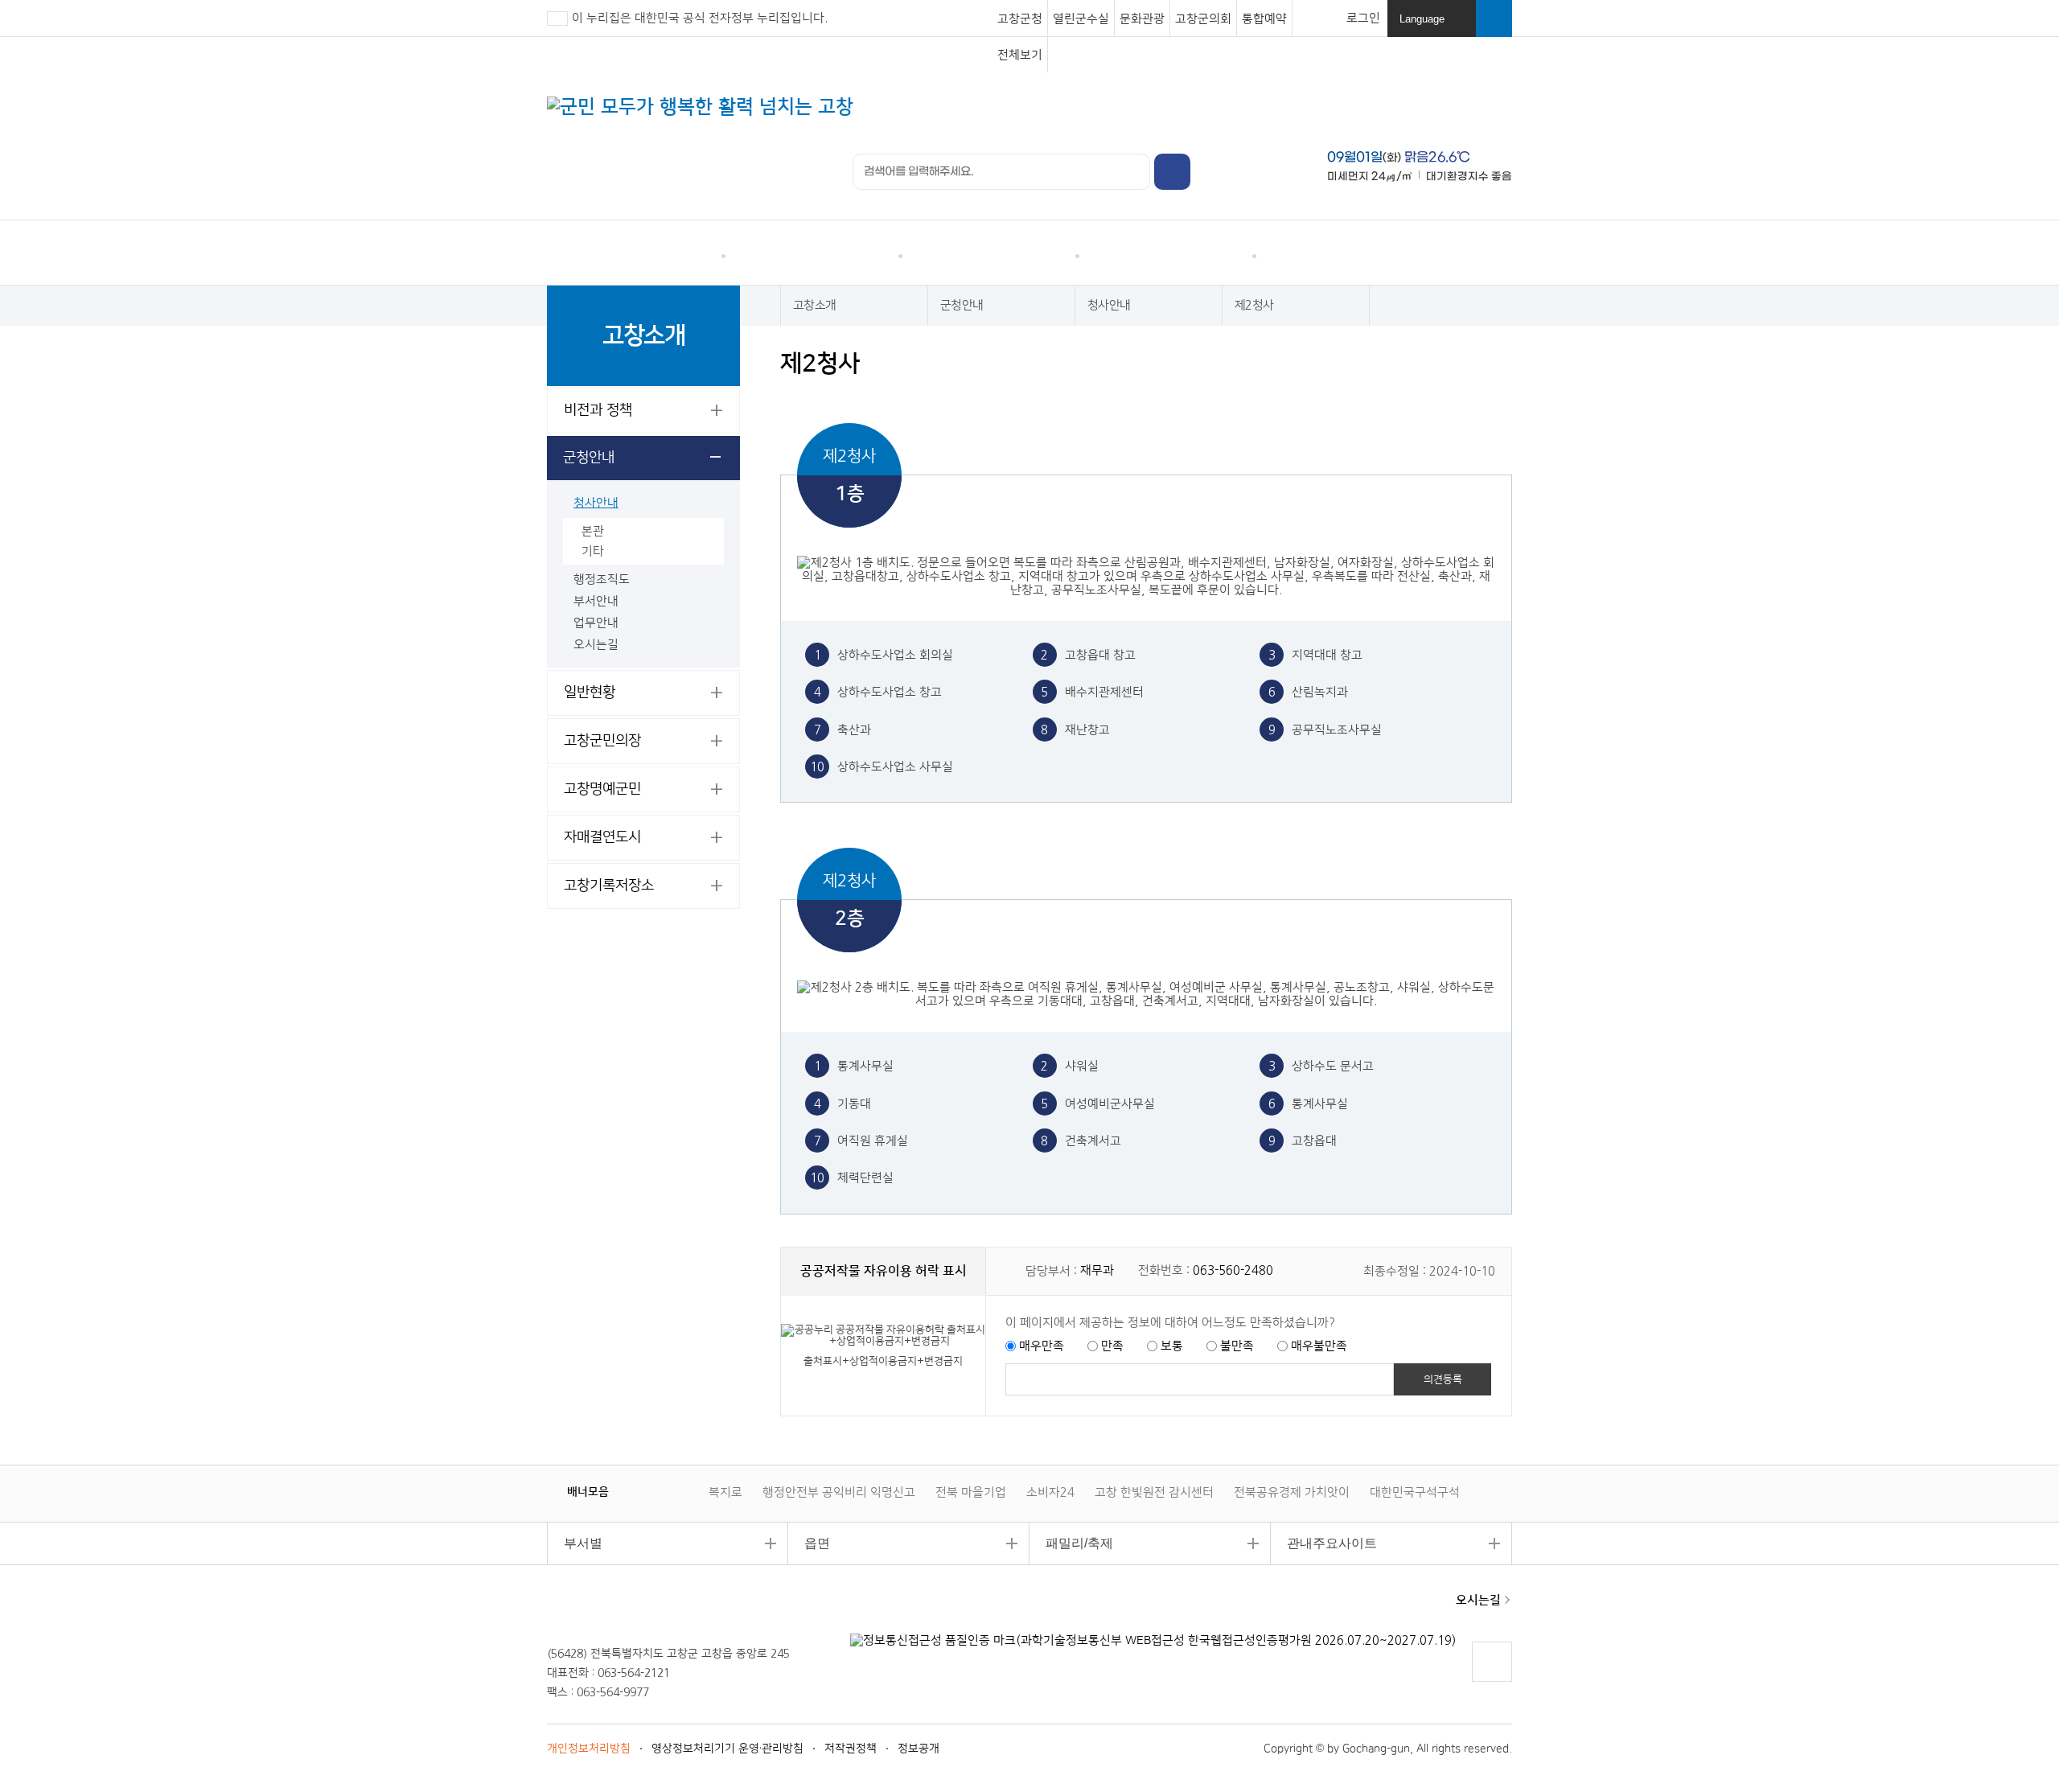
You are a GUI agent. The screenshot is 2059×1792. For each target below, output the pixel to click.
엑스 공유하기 (1406, 364)
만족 (1112, 1346)
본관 (593, 531)
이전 (623, 1491)
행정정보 (989, 253)
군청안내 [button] (589, 458)
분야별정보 (1166, 253)
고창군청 (1020, 19)
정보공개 (919, 1749)
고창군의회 (1203, 19)
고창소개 (1343, 253)
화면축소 (1498, 364)
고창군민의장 (602, 741)
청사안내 (596, 503)
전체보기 (1020, 55)
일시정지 (639, 1491)
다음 (656, 1491)
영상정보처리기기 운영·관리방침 (727, 1749)
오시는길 (596, 645)
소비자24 (1050, 1492)
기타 (593, 551)
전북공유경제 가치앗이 (1292, 1492)
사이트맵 (1488, 257)
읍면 (809, 1543)
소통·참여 (812, 253)
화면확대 (1467, 364)
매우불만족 (1319, 1346)
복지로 (725, 1492)
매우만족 (1042, 1346)
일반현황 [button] (590, 693)
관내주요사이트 (1324, 1543)
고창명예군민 (602, 789)
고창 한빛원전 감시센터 (1154, 1492)
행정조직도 (602, 580)
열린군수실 (1081, 19)
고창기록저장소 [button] (609, 886)
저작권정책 (851, 1749)
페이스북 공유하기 (1376, 364)
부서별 (575, 1543)
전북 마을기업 (971, 1492)
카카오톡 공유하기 (1437, 364)
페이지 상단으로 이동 (1491, 1681)
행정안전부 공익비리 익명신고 (839, 1492)
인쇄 (1345, 364)
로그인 (1363, 18)
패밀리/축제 (1071, 1543)
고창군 (602, 1609)
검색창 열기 (1494, 18)
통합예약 (1264, 19)
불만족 (1237, 1346)
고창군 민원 (635, 253)
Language (1434, 25)
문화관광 (1142, 19)
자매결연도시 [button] (602, 837)
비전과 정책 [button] (598, 410)
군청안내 (962, 305)
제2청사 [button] (1254, 305)
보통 (1172, 1346)
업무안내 (596, 623)
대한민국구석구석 (1415, 1492)
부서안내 (596, 601)
